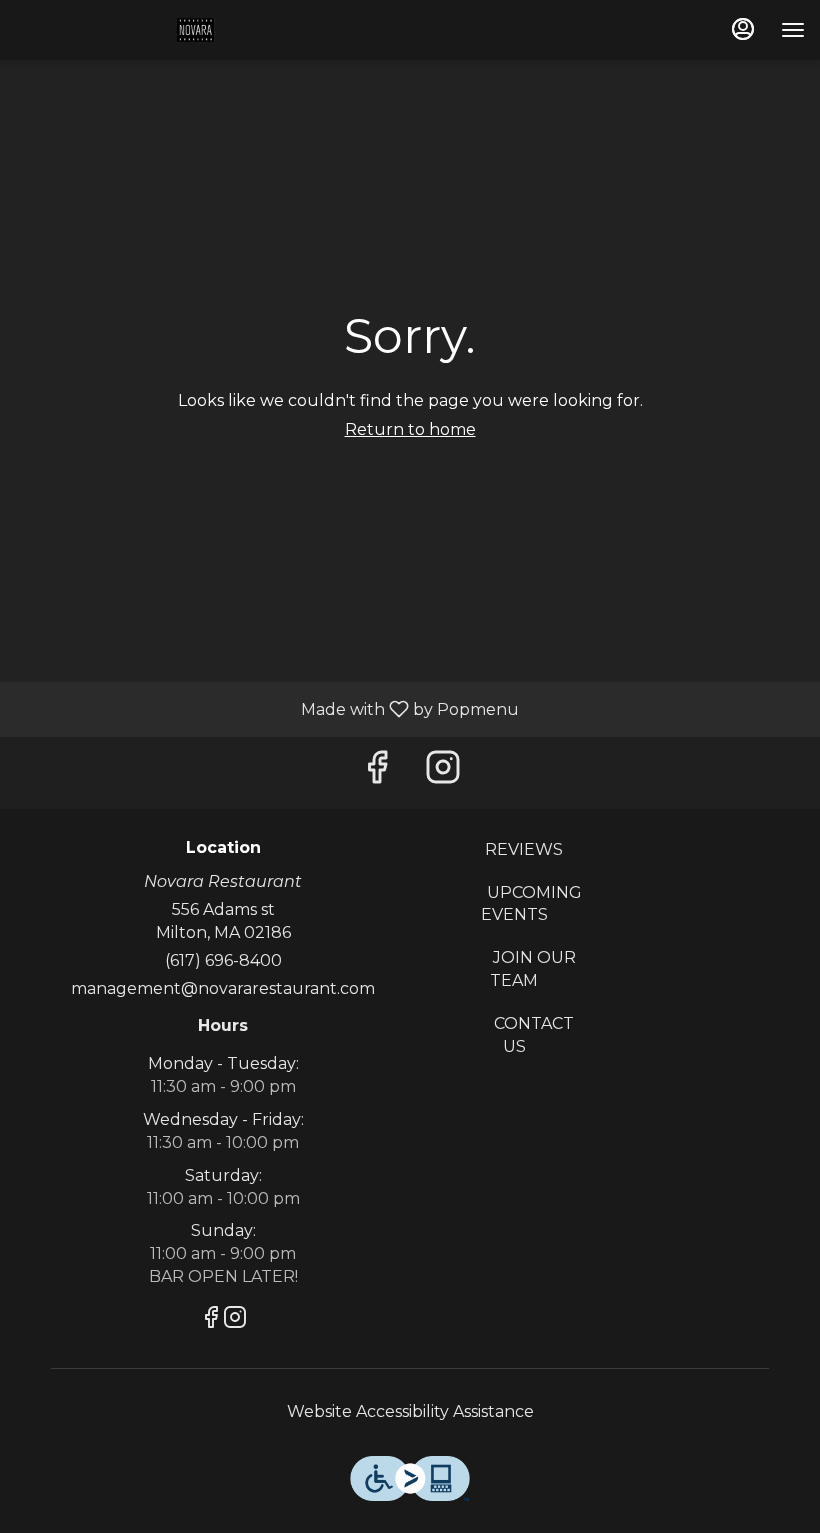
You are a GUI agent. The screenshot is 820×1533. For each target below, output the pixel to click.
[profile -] (743, 29)
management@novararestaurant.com (223, 988)
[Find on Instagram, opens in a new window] (443, 772)
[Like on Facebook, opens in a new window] (377, 772)
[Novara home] (118, 30)
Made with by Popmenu (267, 708)
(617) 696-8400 (223, 960)
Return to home (410, 429)
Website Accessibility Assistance (410, 1411)
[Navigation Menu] (793, 30)
